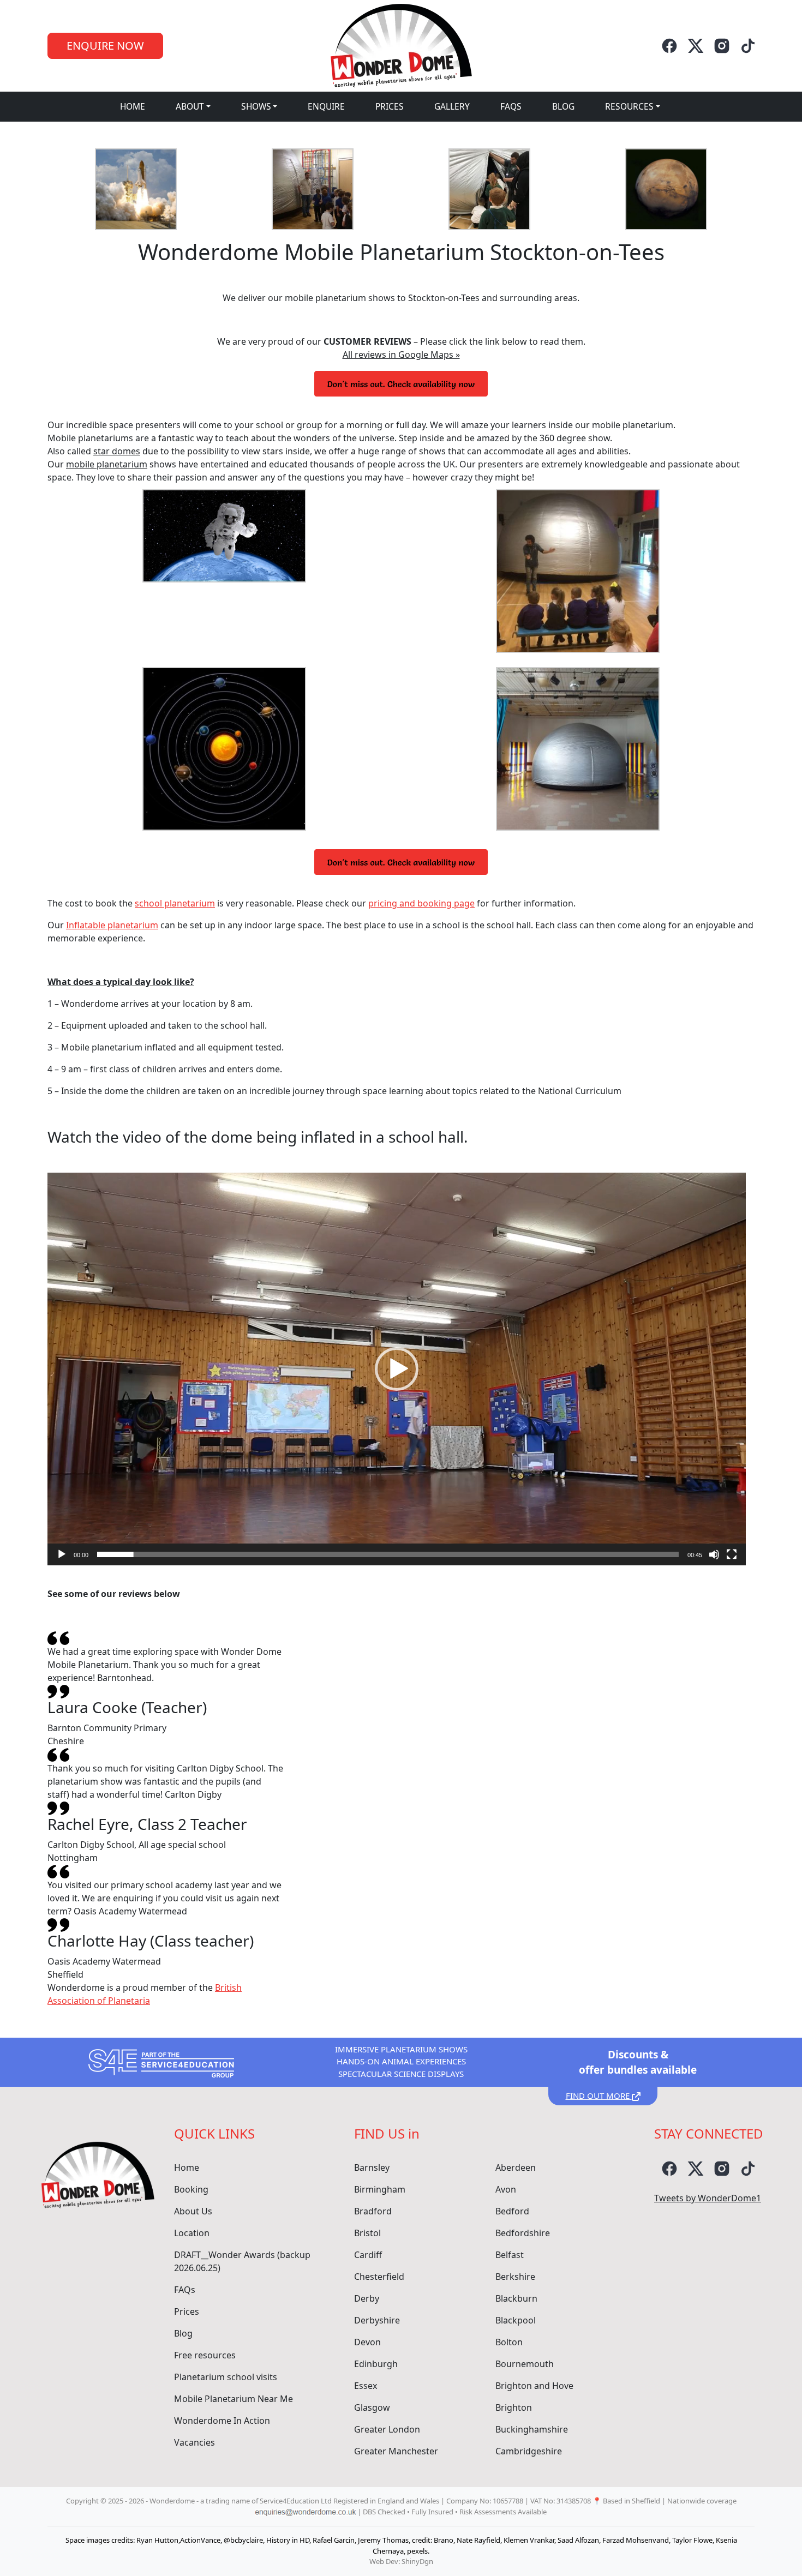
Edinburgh (376, 2364)
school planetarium (175, 903)
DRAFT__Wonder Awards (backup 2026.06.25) (242, 2261)
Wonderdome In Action (222, 2421)
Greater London (387, 2429)
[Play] (62, 1554)
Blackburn (516, 2298)
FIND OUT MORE (599, 2095)
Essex (366, 2386)
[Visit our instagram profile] (722, 46)
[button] (397, 1369)
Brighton (514, 2407)
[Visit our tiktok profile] (748, 46)
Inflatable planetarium (112, 925)
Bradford (373, 2211)
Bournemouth (525, 2364)
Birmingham (380, 2189)
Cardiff (368, 2255)
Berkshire (515, 2277)
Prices (390, 106)
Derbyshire (377, 2320)
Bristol (367, 2233)
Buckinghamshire (532, 2429)
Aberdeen (516, 2167)
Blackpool (516, 2320)
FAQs (511, 106)
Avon (506, 2189)
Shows (256, 106)
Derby (367, 2298)
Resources (629, 106)
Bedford (512, 2211)
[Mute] (714, 1554)
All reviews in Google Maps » (401, 355)
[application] (397, 1369)
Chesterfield (379, 2277)
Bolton (509, 2342)
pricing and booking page (421, 903)
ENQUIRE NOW (105, 46)
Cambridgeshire (529, 2451)
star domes (117, 451)
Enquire (326, 106)
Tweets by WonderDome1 (708, 2198)
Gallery (452, 106)
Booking (191, 2189)
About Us (193, 2211)
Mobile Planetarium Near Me (234, 2399)
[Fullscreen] (732, 1554)
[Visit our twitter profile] (696, 46)
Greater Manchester (396, 2451)
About (190, 106)
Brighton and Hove (534, 2386)
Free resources (205, 2355)
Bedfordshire (523, 2233)
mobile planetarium (107, 464)
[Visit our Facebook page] (669, 46)
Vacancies (194, 2442)
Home (133, 106)
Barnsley (372, 2167)
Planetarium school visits (226, 2377)
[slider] (388, 1554)
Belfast (510, 2255)
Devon (367, 2342)
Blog (563, 106)
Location (192, 2233)
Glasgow (372, 2407)
